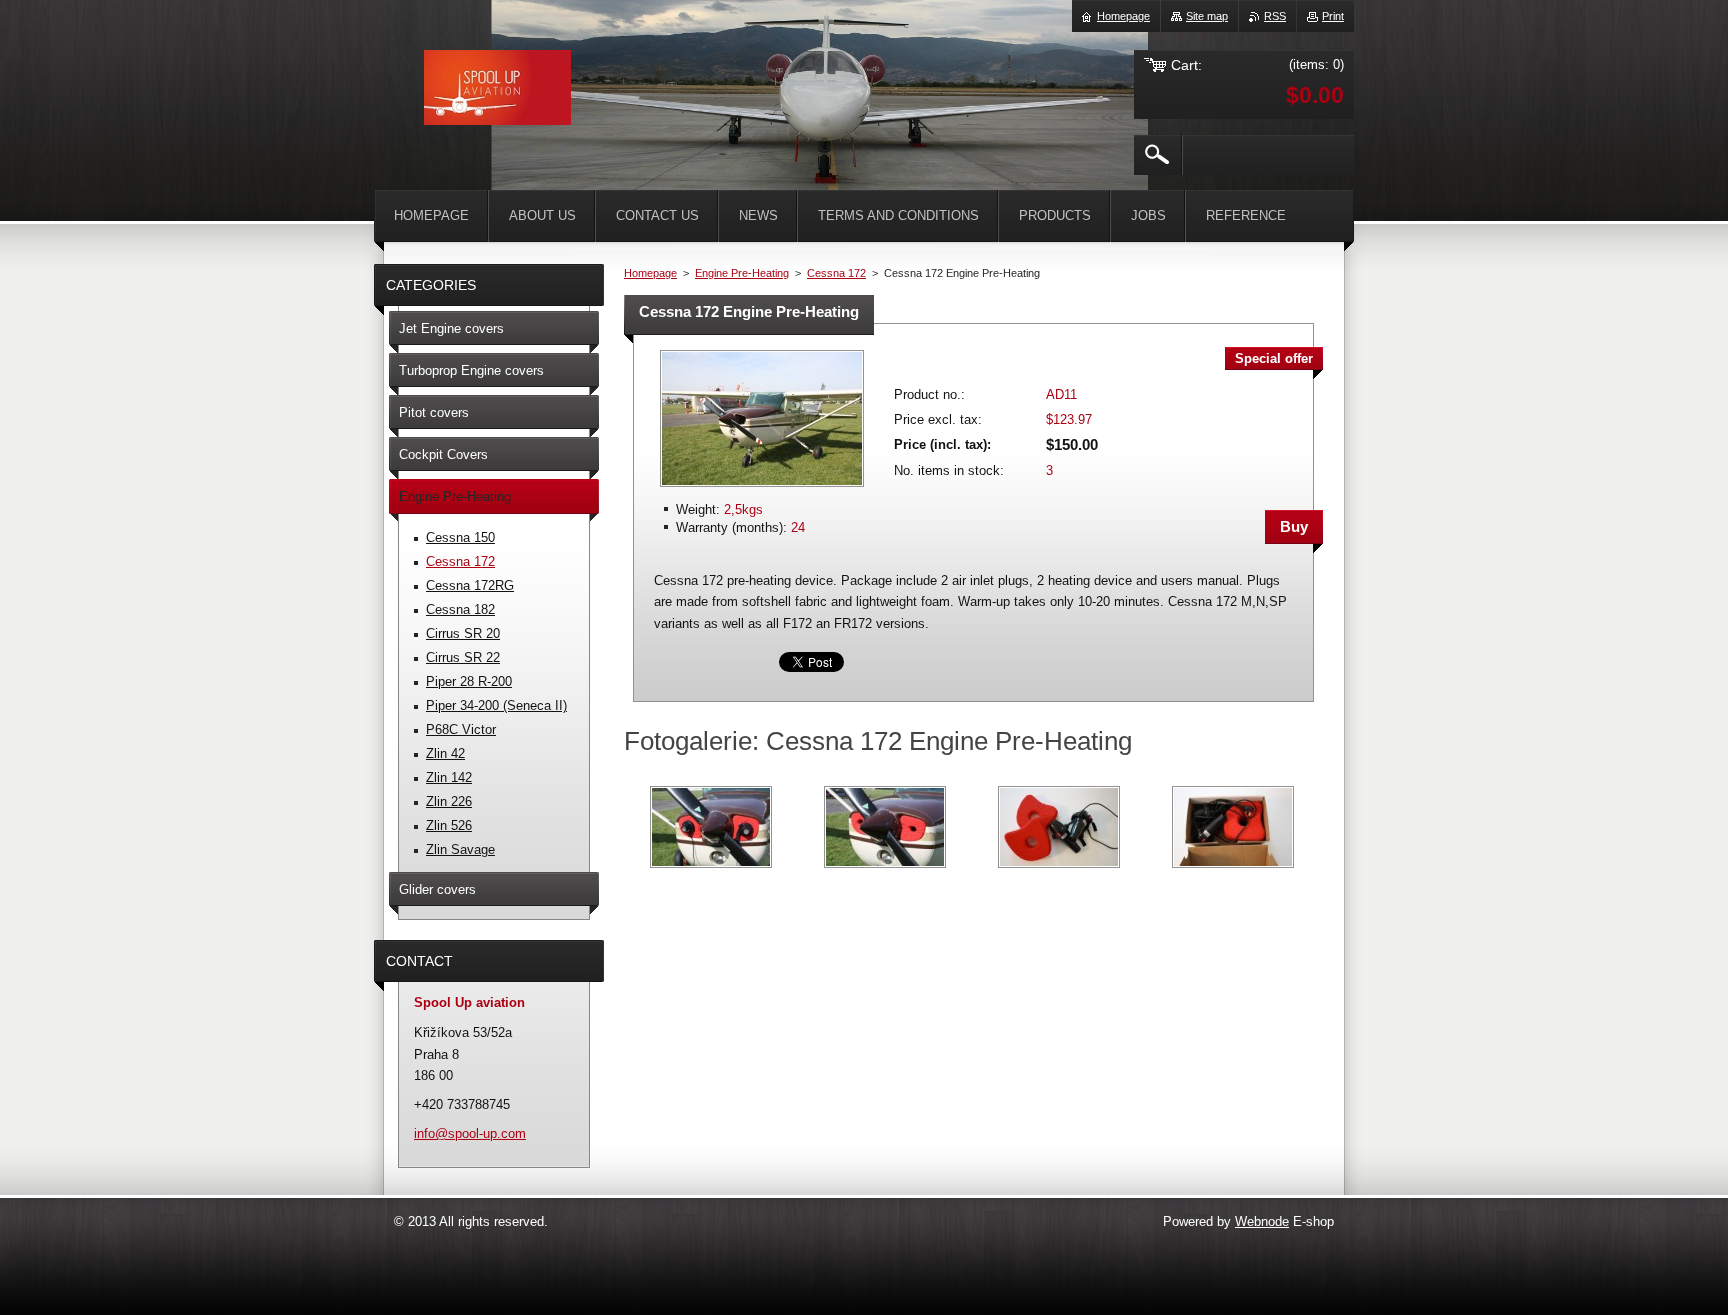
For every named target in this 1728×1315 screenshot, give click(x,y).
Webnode (1262, 1221)
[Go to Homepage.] (497, 91)
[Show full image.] (711, 827)
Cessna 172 (836, 273)
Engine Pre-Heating (742, 273)
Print (1333, 16)
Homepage (650, 273)
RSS (1275, 16)
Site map (1207, 16)
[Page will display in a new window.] (762, 488)
